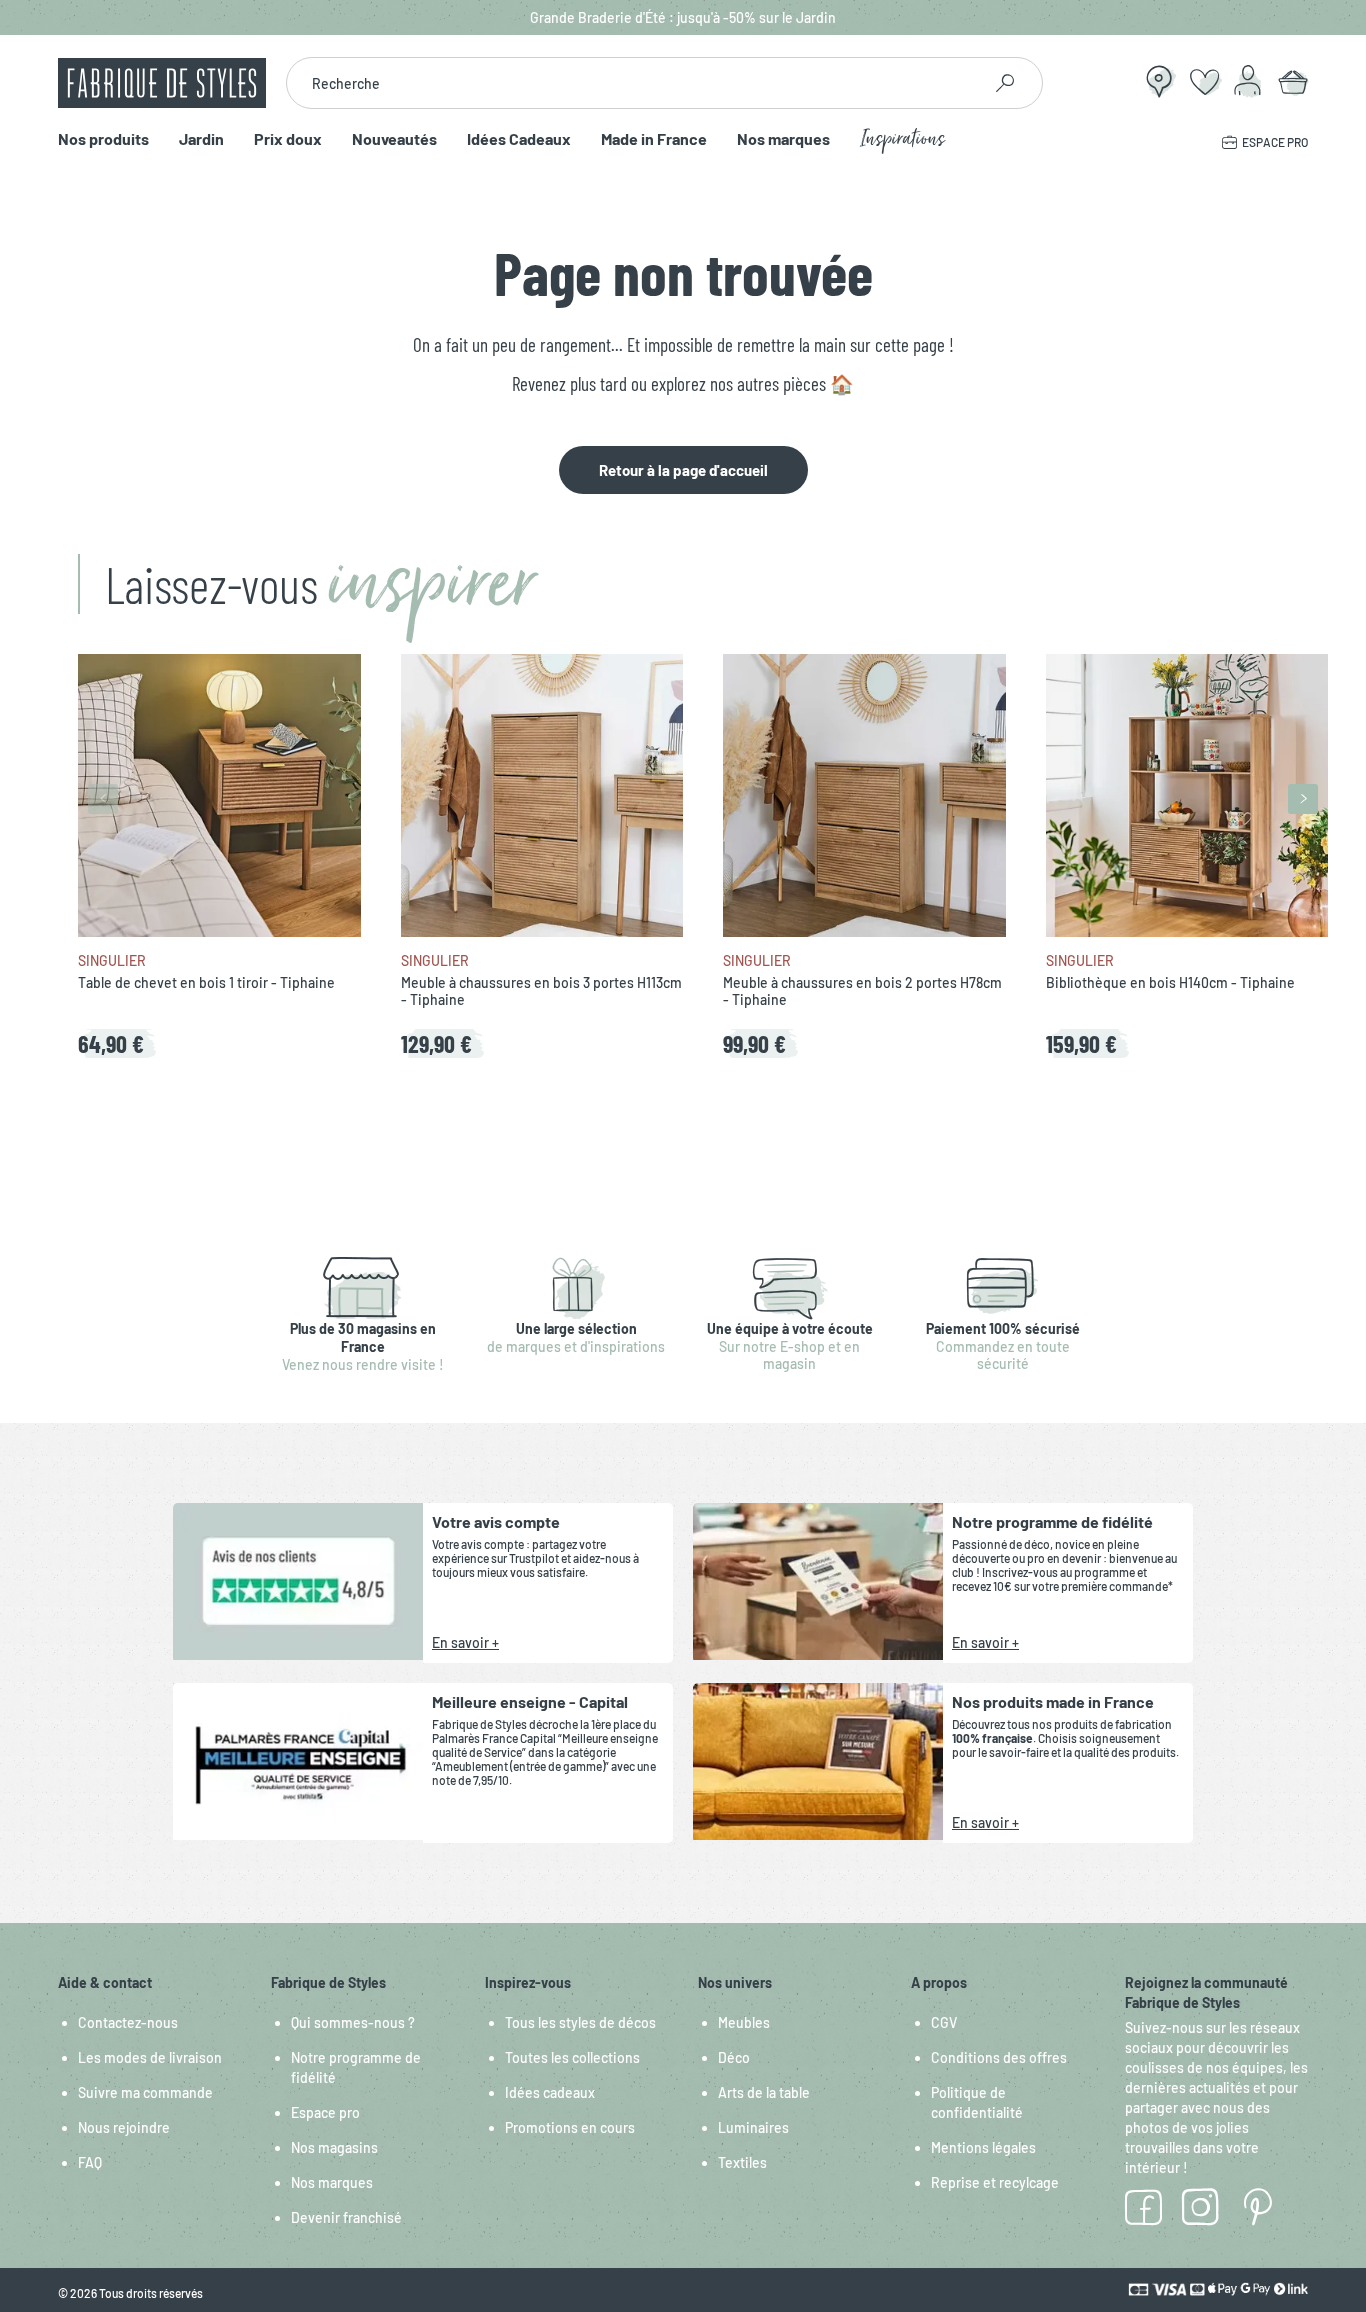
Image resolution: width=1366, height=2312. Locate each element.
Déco (734, 2057)
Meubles (744, 2022)
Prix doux (288, 139)
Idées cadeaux (550, 2092)
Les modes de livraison (150, 2057)
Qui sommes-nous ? (353, 2022)
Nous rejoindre (124, 2127)
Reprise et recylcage (995, 2182)
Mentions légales (983, 2147)
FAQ (90, 2162)
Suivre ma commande (145, 2092)
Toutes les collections (572, 2057)
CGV (944, 2022)
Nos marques (783, 139)
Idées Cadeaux (519, 139)
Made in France (654, 139)
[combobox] (633, 83)
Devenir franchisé (346, 2217)
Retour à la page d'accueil (683, 470)
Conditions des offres (999, 2057)
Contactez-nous (128, 2022)
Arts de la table (764, 2092)
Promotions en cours (570, 2127)
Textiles (742, 2162)
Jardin (201, 139)
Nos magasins (334, 2147)
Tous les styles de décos (580, 2022)
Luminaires (753, 2127)
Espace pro (325, 2112)
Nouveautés (394, 139)
